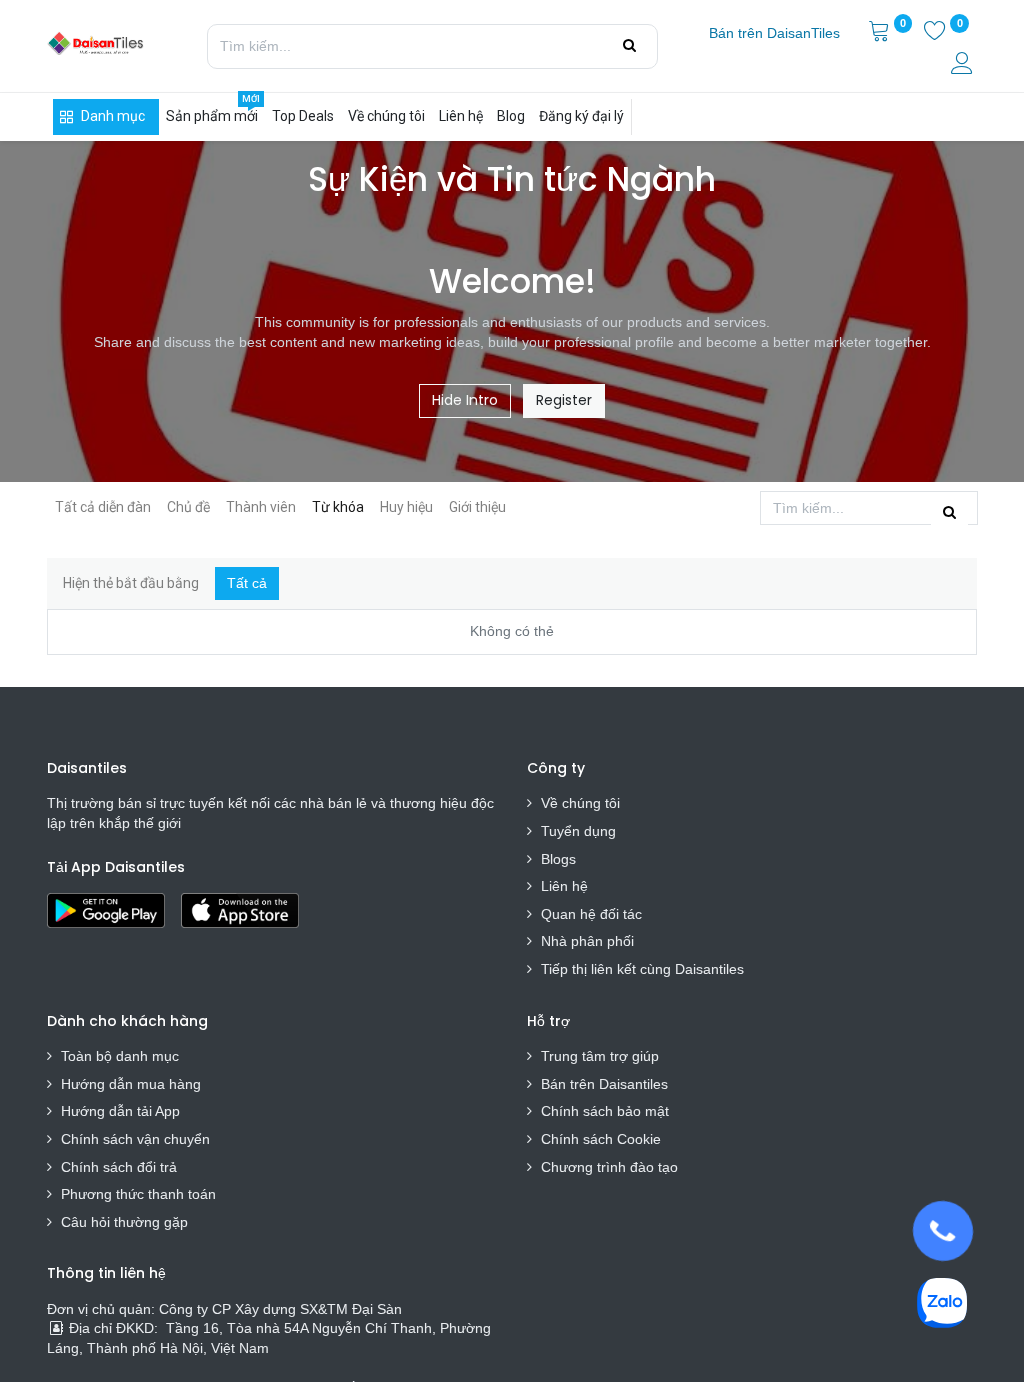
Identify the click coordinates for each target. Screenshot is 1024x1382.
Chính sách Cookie (601, 1139)
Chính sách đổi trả (119, 1167)
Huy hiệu (406, 507)
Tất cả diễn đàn (103, 507)
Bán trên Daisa (588, 1084)
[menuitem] (774, 34)
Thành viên (261, 507)
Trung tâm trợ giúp (600, 1056)
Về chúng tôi (580, 803)
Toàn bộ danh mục (120, 1056)
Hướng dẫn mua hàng (131, 1084)
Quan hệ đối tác (591, 914)
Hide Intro (465, 400)
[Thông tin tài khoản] (964, 66)
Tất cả (247, 583)
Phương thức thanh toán (138, 1194)
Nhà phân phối (587, 941)
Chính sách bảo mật (605, 1111)
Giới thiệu (477, 507)
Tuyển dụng (578, 831)
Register (564, 400)
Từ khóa (338, 507)
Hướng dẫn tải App (120, 1111)
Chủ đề (188, 507)
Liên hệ (564, 886)
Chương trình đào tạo (611, 1167)
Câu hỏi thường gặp (124, 1222)
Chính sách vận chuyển (135, 1139)
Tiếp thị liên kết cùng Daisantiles (642, 969)
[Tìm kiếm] (629, 46)
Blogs (558, 859)
